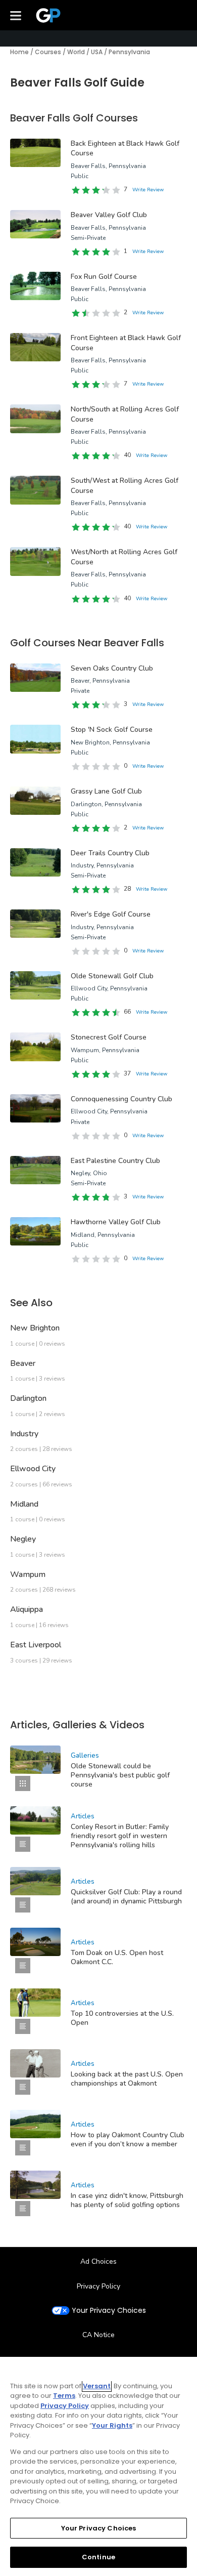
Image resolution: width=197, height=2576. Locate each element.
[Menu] (16, 15)
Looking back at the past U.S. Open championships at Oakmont (127, 2079)
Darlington (28, 1398)
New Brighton (35, 1328)
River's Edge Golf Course (111, 914)
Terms (64, 2396)
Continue (98, 2557)
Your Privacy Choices (109, 2311)
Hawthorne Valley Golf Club (116, 1222)
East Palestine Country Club (115, 1161)
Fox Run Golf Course (104, 277)
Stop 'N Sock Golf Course (112, 730)
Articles (83, 1816)
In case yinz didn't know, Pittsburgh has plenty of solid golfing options (127, 2200)
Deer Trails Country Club (110, 853)
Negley (23, 1539)
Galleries (85, 1756)
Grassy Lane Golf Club (106, 791)
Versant (97, 2386)
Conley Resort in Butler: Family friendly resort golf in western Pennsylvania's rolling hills (120, 1836)
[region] (98, 2466)
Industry (24, 1434)
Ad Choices (98, 2261)
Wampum (28, 1574)
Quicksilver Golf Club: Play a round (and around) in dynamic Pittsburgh (126, 1897)
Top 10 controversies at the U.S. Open (122, 2018)
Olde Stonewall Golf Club (112, 976)
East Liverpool (36, 1645)
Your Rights (112, 2425)
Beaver (23, 1363)
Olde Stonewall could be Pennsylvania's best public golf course (120, 1775)
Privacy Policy (98, 2286)
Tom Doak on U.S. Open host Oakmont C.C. (117, 1957)
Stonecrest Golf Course (109, 1037)
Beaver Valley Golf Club (109, 215)
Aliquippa (27, 1609)
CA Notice (98, 2335)
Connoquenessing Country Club (121, 1099)
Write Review (148, 190)
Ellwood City (33, 1469)
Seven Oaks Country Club (112, 668)
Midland (24, 1504)
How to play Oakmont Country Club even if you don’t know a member (128, 2139)
